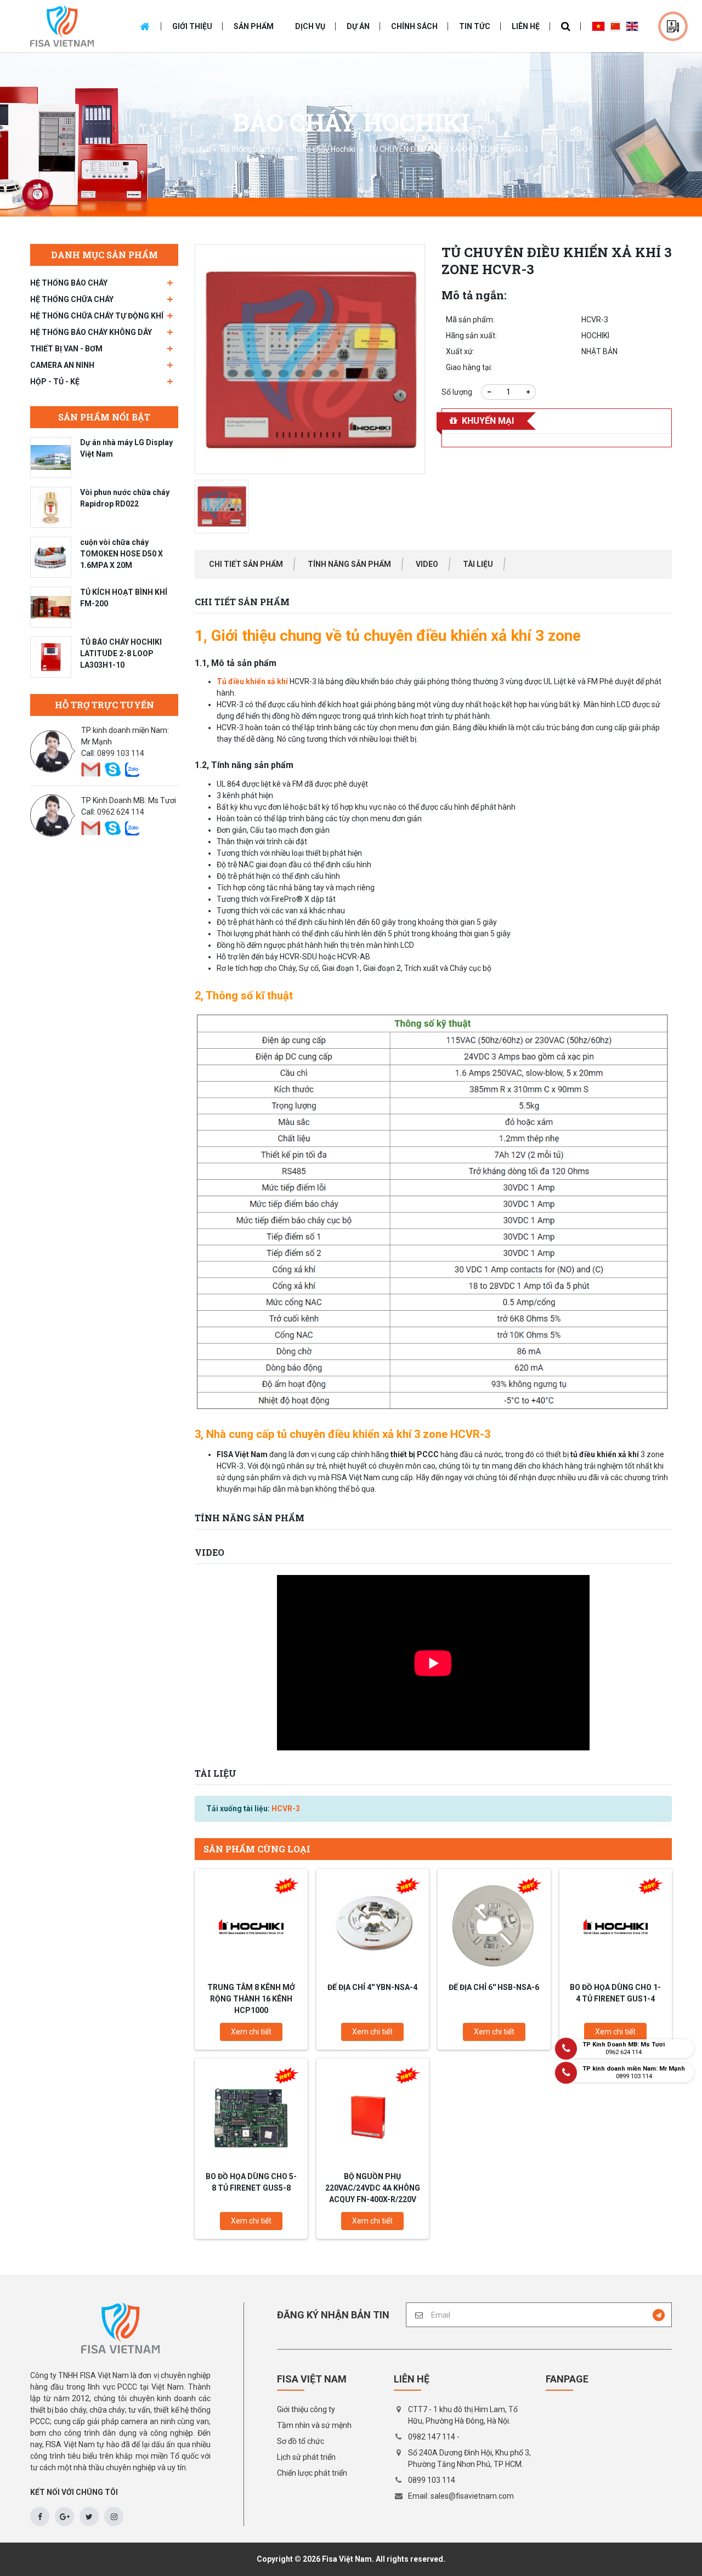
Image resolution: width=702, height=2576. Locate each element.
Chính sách (414, 26)
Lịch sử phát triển (306, 2457)
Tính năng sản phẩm (349, 564)
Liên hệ (526, 26)
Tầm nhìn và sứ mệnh (314, 2425)
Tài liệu (478, 564)
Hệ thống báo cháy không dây (91, 332)
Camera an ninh (62, 365)
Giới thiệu (192, 26)
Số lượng (457, 392)
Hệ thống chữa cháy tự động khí (97, 316)
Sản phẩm (254, 26)
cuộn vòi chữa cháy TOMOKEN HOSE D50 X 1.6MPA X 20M (121, 554)
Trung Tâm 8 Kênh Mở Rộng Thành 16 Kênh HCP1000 (251, 1999)
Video (427, 564)
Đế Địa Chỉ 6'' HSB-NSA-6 (494, 1987)
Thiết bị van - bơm (66, 349)
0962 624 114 (121, 812)
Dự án (358, 26)
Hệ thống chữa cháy (72, 299)
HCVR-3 (286, 1809)
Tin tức (475, 26)
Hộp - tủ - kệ (55, 382)
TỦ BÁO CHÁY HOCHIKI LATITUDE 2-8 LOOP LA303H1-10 (121, 653)
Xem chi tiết (251, 2032)
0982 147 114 (432, 2437)
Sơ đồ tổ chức (301, 2441)
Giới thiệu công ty (306, 2409)
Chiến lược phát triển (312, 2473)
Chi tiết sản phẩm (246, 564)
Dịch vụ (310, 26)
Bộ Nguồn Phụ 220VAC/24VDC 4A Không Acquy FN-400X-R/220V (373, 2188)
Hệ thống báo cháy (253, 149)
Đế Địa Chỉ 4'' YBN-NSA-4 (372, 1987)
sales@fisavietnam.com (472, 2496)
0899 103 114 (121, 753)
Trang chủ (191, 149)
